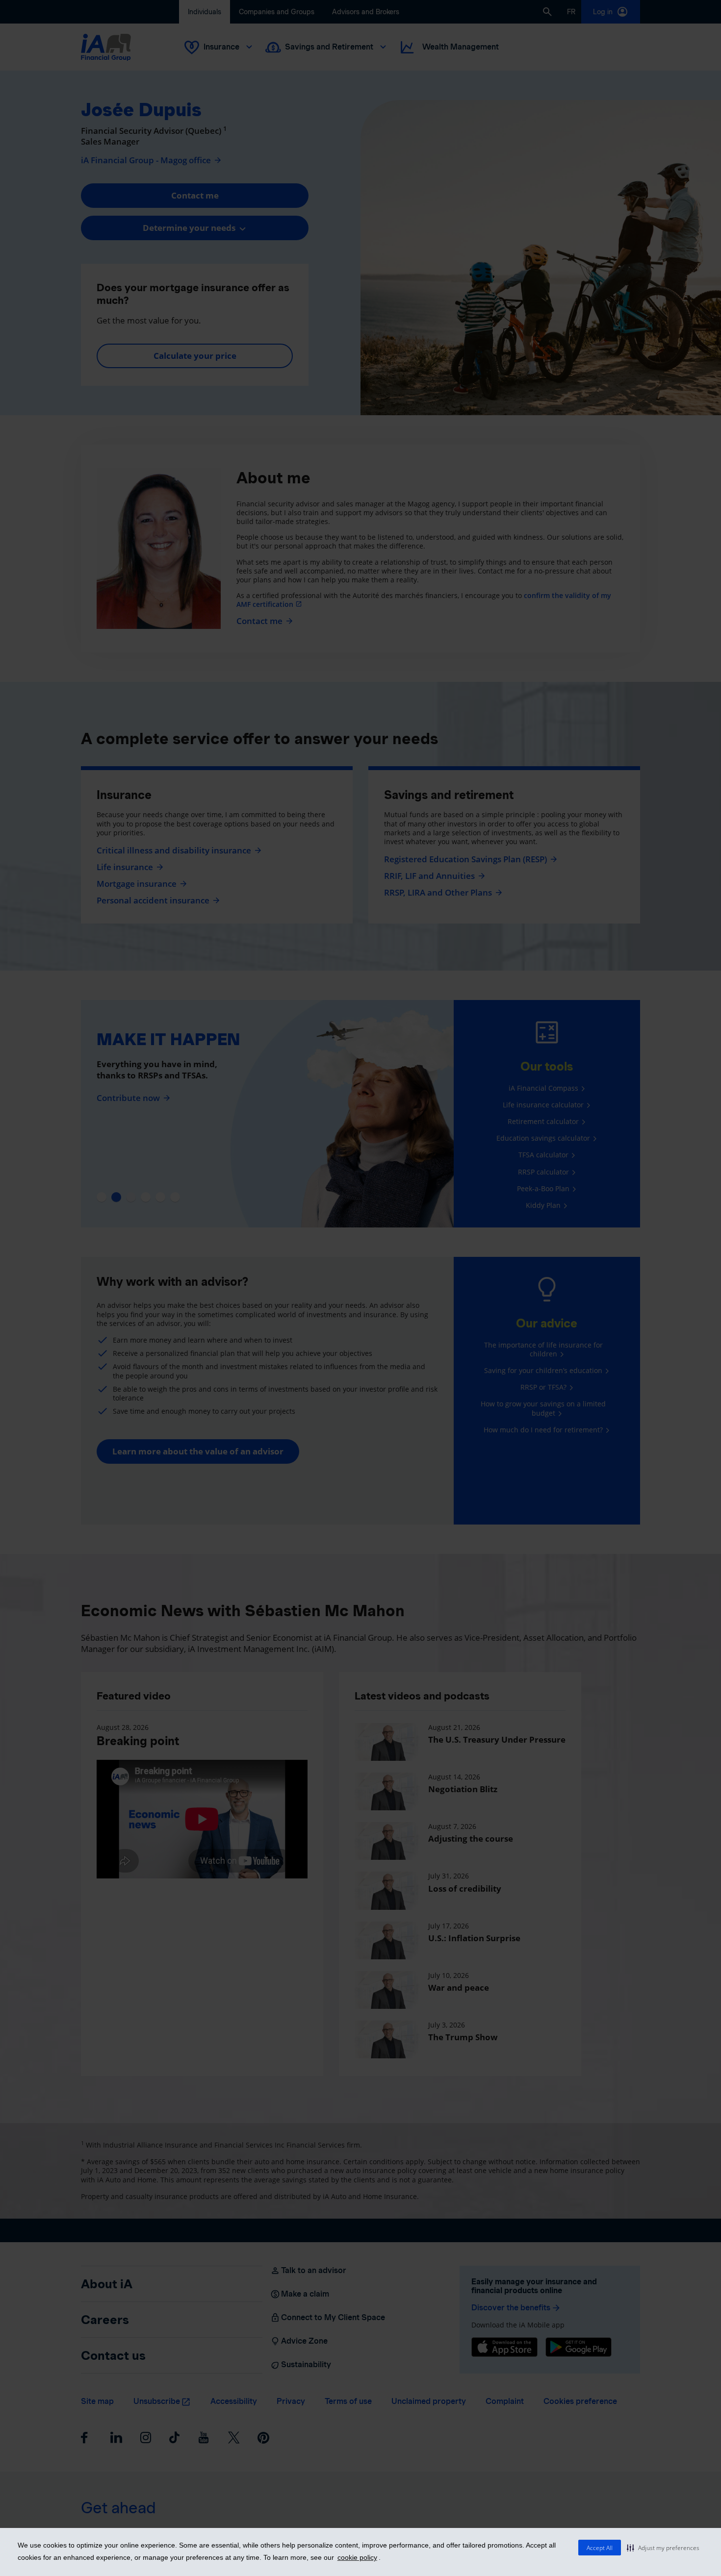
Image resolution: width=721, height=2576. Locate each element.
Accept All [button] (600, 2548)
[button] (663, 2548)
